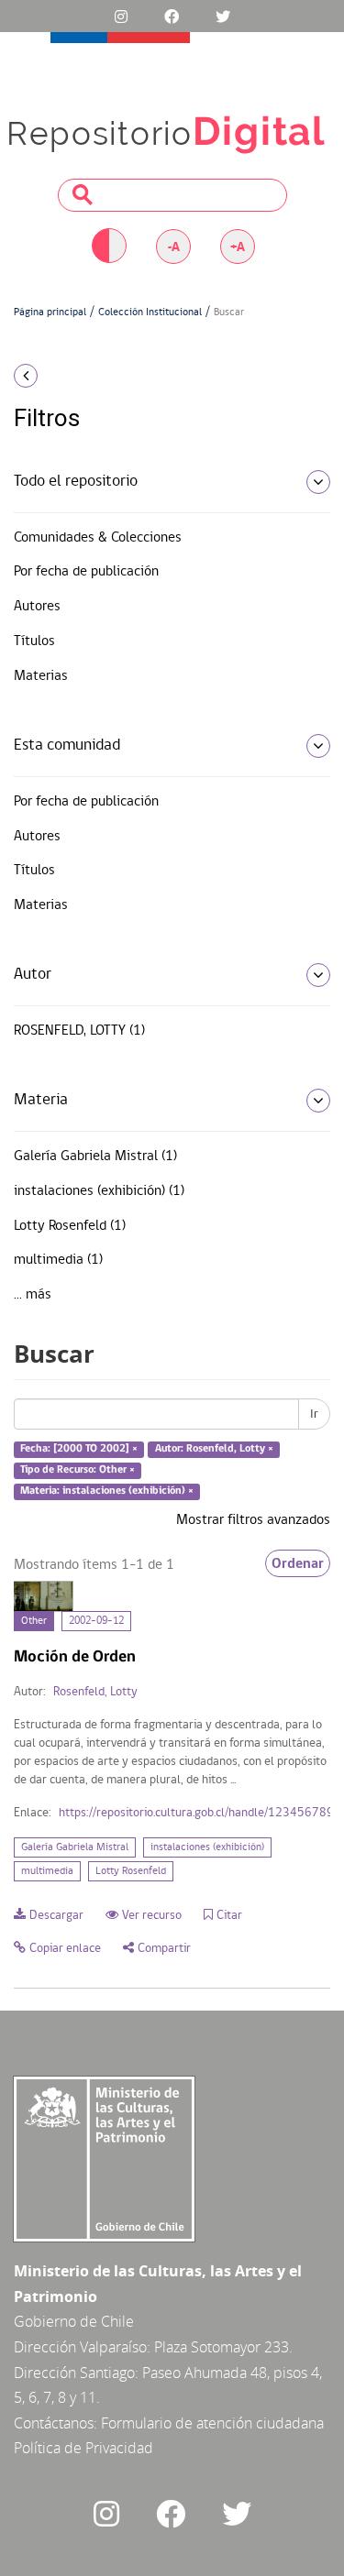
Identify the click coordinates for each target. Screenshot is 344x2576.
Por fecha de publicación (86, 572)
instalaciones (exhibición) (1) (99, 1191)
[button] (57, 376)
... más (33, 1295)
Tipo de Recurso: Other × (78, 1470)
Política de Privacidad (83, 2448)
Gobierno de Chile (74, 2321)
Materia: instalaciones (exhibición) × (107, 1491)
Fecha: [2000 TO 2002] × (79, 1450)
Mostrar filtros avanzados (253, 1520)
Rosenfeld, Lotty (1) (79, 1031)
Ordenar (298, 1563)
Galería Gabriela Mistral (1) (95, 1156)
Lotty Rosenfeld (131, 1871)
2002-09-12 (96, 1621)
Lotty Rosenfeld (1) (70, 1226)
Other (34, 1621)
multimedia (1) (58, 1260)
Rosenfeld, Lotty (95, 1692)
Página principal (50, 312)
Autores (37, 607)
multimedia (47, 1871)
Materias (41, 676)
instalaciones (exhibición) (207, 1847)
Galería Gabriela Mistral (75, 1847)
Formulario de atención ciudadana (212, 2423)
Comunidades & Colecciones (98, 538)
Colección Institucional (150, 312)
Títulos (34, 641)
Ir (314, 1414)
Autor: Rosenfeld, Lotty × (214, 1450)
